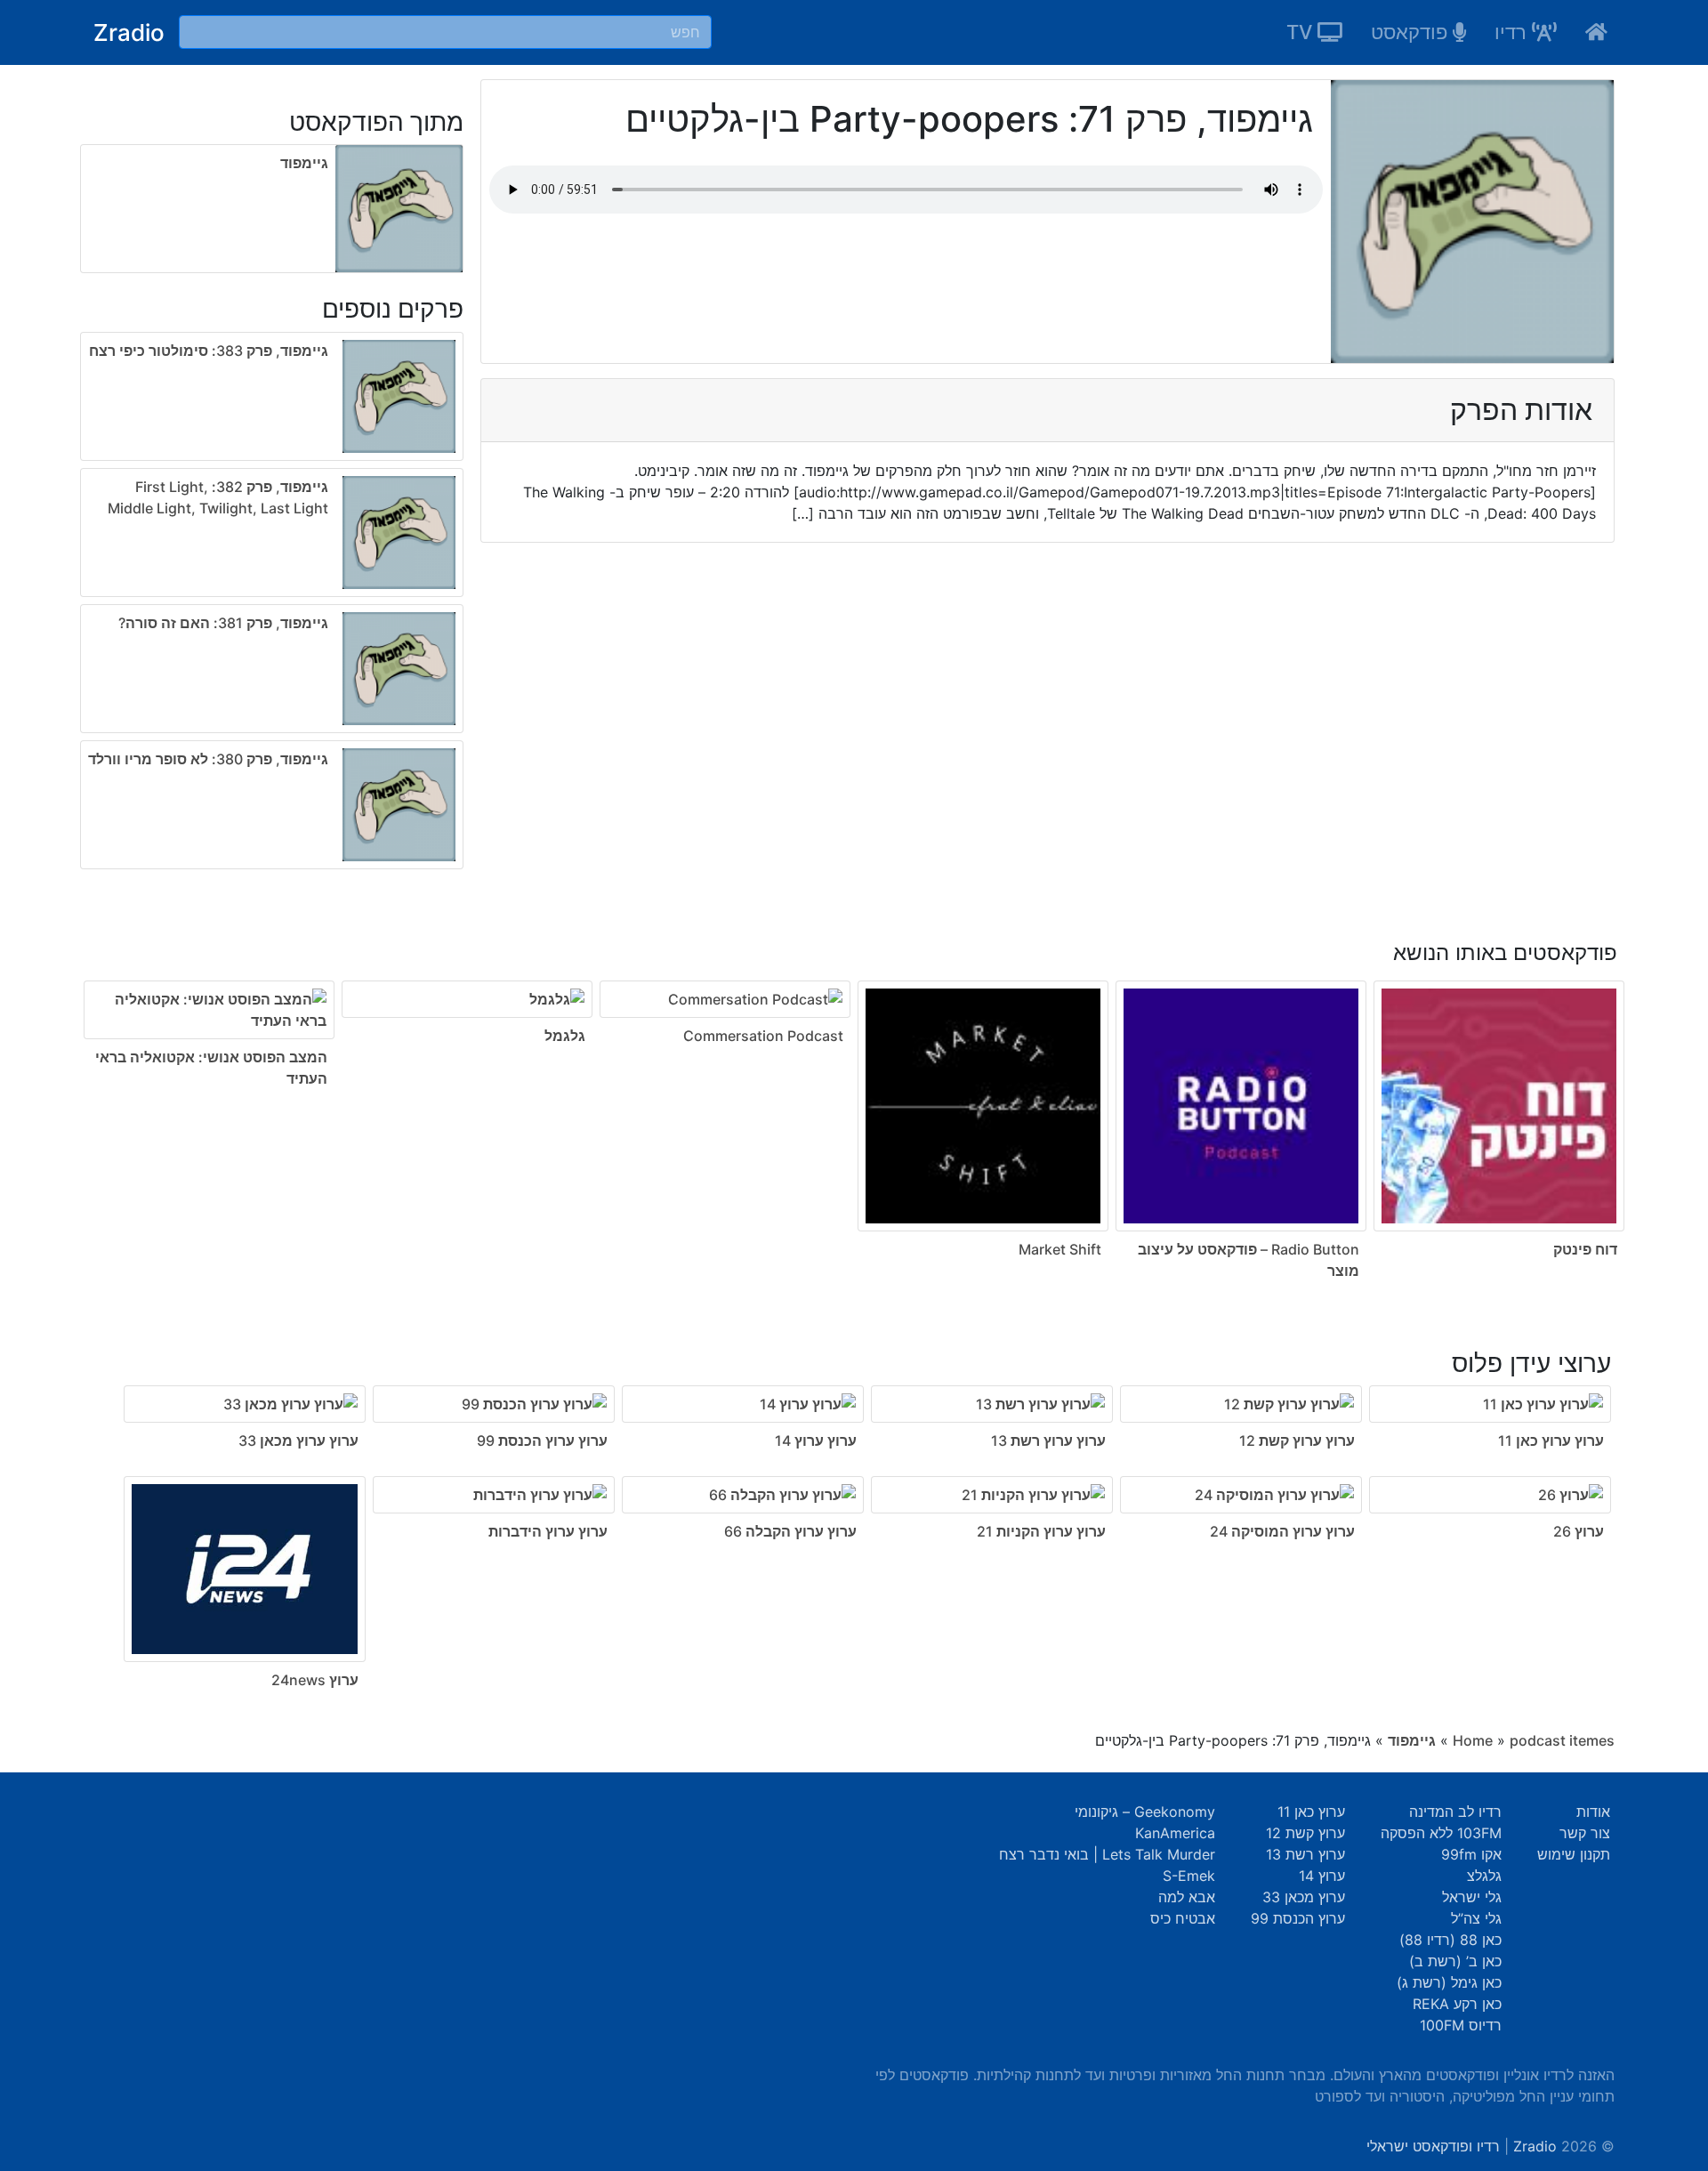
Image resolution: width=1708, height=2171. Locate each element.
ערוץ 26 (1579, 1531)
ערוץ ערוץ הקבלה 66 (790, 1531)
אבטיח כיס (1183, 1918)
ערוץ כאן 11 (1311, 1812)
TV (1302, 32)
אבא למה (1187, 1897)
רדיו (1513, 32)
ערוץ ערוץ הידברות (548, 1531)
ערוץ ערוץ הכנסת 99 (542, 1441)
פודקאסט (1412, 32)
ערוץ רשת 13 (1305, 1854)
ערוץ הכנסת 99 (1298, 1918)
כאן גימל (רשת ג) (1449, 1982)
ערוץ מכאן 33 (1304, 1897)
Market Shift (1060, 1249)
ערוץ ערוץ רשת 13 (1048, 1441)
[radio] (272, 604)
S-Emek (1189, 1876)
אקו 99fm (1471, 1854)
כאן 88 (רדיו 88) (1450, 1940)
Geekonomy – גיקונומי (1145, 1812)
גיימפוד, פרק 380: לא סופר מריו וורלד (208, 759)
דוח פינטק (1585, 1249)
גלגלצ (1484, 1876)
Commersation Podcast (763, 1036)
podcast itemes (1562, 1740)
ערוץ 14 (1322, 1876)
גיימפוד (304, 163)
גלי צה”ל (1476, 1918)
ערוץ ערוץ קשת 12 (1297, 1441)
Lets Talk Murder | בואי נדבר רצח (1107, 1854)
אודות (1593, 1812)
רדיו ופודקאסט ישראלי (1433, 2146)
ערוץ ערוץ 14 (816, 1441)
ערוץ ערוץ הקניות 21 (1041, 1531)
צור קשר (1585, 1833)
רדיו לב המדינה (1455, 1812)
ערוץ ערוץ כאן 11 (1551, 1441)
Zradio (129, 32)
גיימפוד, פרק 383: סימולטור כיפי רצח (209, 351)
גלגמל (565, 1036)
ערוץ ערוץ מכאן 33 (298, 1441)
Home (1473, 1740)
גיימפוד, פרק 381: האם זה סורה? (223, 623)
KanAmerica (1175, 1833)
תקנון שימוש (1574, 1854)
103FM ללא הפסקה (1441, 1833)
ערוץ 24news (315, 1680)
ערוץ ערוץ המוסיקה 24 (1282, 1531)
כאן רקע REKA (1457, 2004)
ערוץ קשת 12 (1305, 1833)
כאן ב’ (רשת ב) (1455, 1961)
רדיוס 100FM (1461, 2025)
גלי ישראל (1472, 1897)
